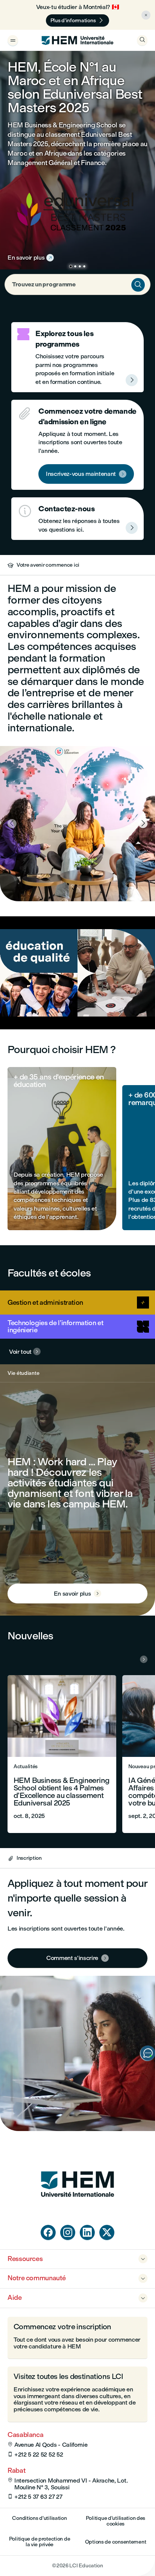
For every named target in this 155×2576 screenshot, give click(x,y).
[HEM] (77, 40)
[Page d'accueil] (77, 2211)
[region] (77, 973)
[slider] (52, 1002)
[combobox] (77, 284)
